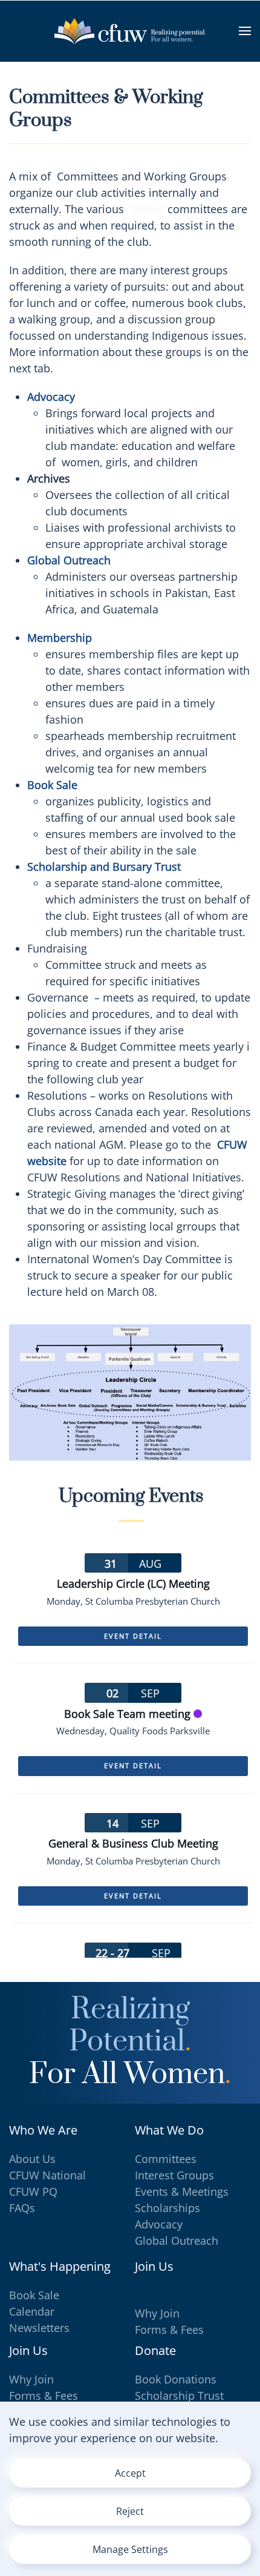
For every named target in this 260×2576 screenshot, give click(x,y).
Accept (130, 2473)
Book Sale (34, 2295)
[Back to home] (130, 31)
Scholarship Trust (179, 2396)
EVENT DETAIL (133, 1636)
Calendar (32, 2311)
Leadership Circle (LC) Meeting (133, 1584)
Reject (130, 2511)
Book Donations (176, 2379)
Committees (166, 2159)
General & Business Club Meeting (133, 1843)
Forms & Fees (169, 2330)
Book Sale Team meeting (127, 1714)
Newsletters (39, 2328)
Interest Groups (174, 2175)
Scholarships (167, 2208)
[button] (245, 31)
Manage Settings (130, 2549)
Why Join (157, 2313)
